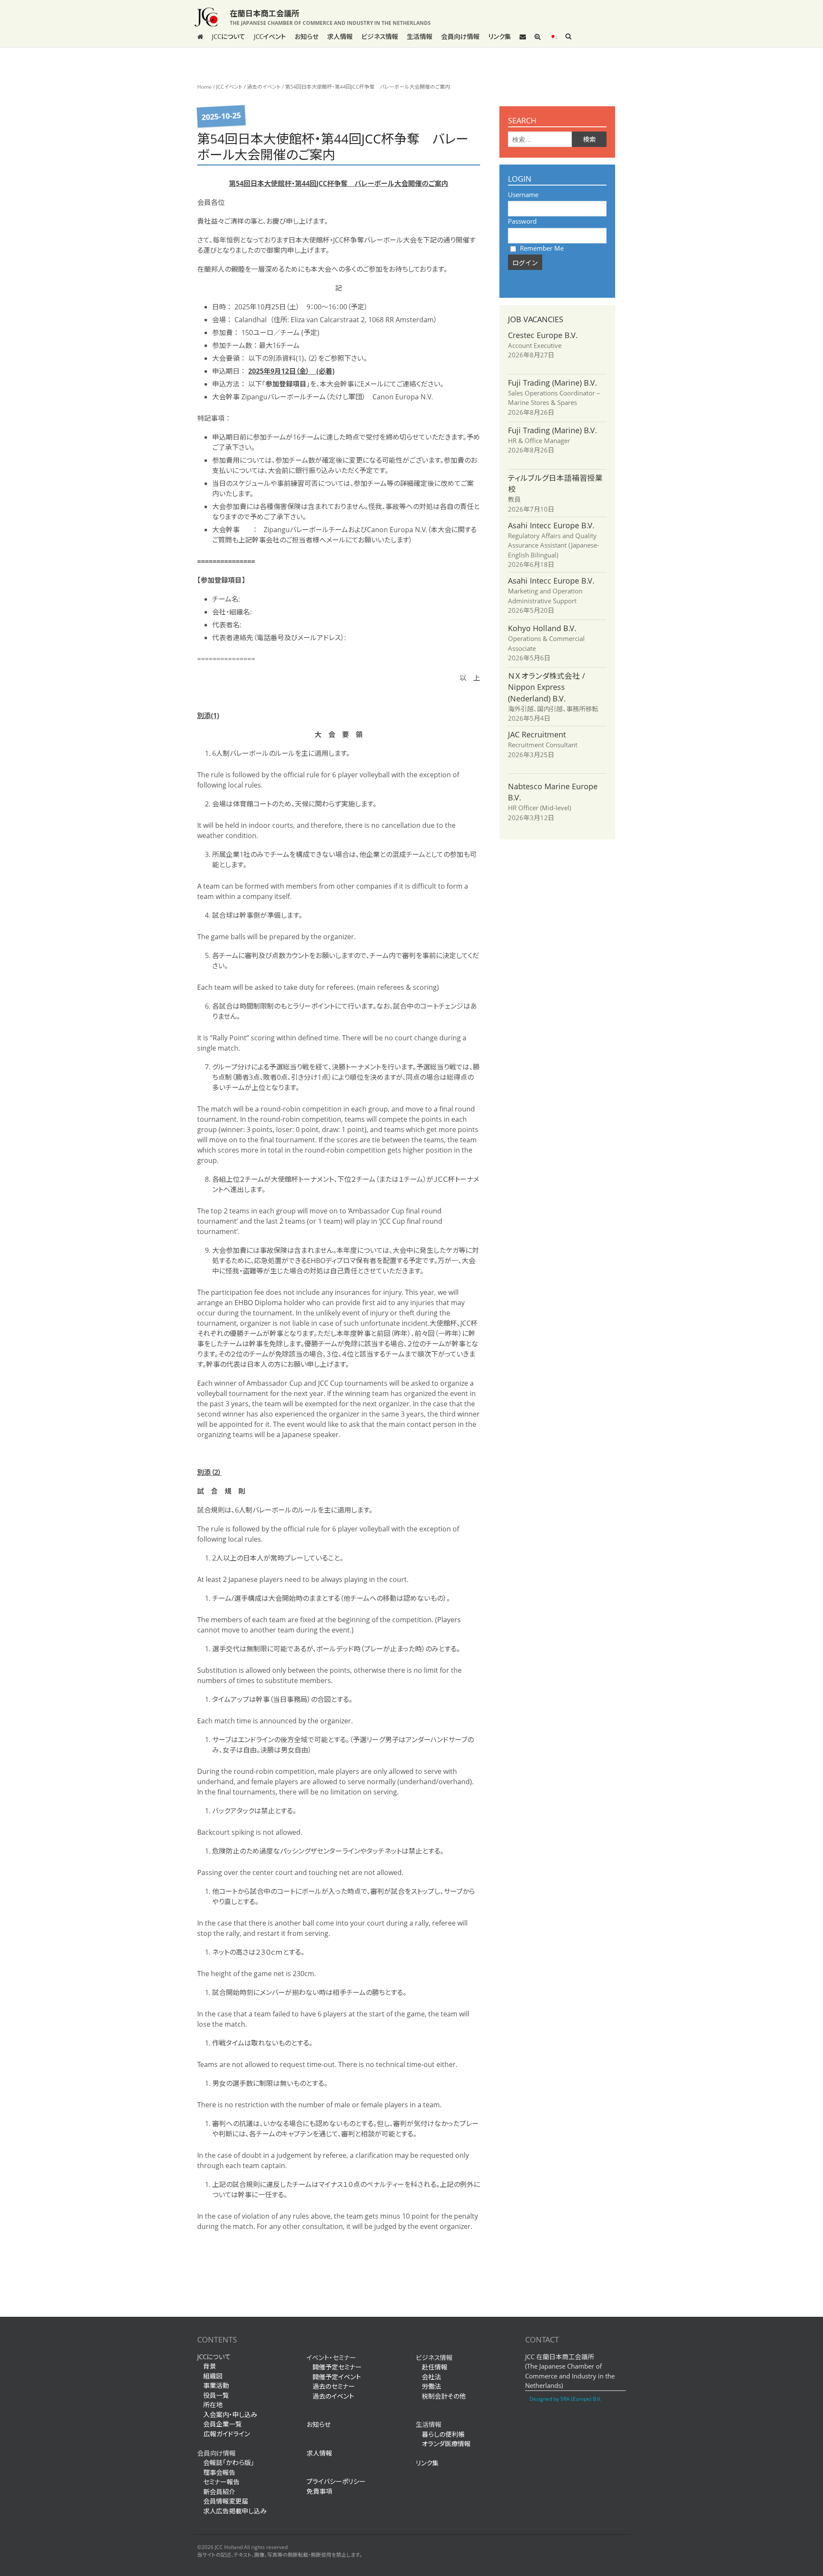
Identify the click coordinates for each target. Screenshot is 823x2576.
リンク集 (500, 36)
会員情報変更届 (226, 2501)
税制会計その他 (444, 2396)
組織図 (213, 2376)
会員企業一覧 (222, 2424)
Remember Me (541, 248)
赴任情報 (435, 2367)
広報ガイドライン (224, 2434)
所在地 (213, 2405)
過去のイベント (264, 87)
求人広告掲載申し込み (235, 2511)
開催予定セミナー (337, 2367)
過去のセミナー (334, 2386)
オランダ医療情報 (446, 2444)
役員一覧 (216, 2395)
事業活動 (216, 2385)
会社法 (431, 2377)
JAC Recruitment (537, 734)
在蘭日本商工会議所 (264, 13)
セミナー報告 (221, 2482)
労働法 (431, 2386)
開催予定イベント (337, 2377)
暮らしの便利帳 (443, 2434)
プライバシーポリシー (336, 2481)
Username (523, 195)
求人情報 (340, 36)
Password (522, 221)
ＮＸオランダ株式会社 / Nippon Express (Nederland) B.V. (547, 687)
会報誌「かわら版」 (229, 2462)
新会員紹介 (219, 2492)
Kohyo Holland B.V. (542, 628)
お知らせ (306, 36)
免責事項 (319, 2491)
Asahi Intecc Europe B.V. (551, 525)
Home (204, 87)
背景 (210, 2366)
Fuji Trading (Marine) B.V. (553, 383)
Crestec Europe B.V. (543, 335)
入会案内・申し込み (230, 2414)
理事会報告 (219, 2472)
